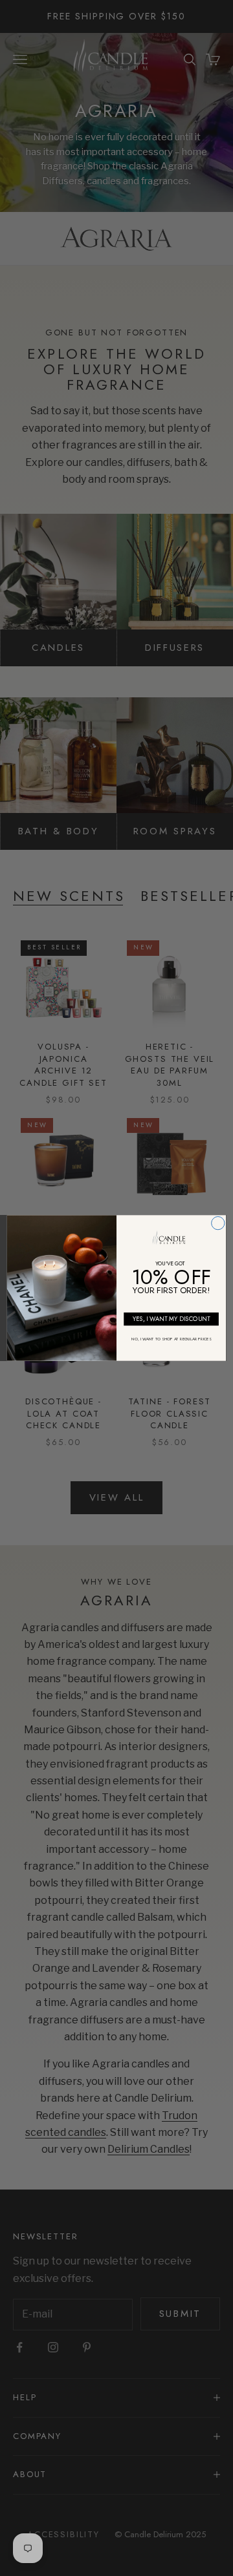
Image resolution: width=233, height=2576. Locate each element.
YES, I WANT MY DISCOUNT (172, 1319)
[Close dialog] (218, 1223)
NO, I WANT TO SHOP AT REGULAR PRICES (171, 1339)
